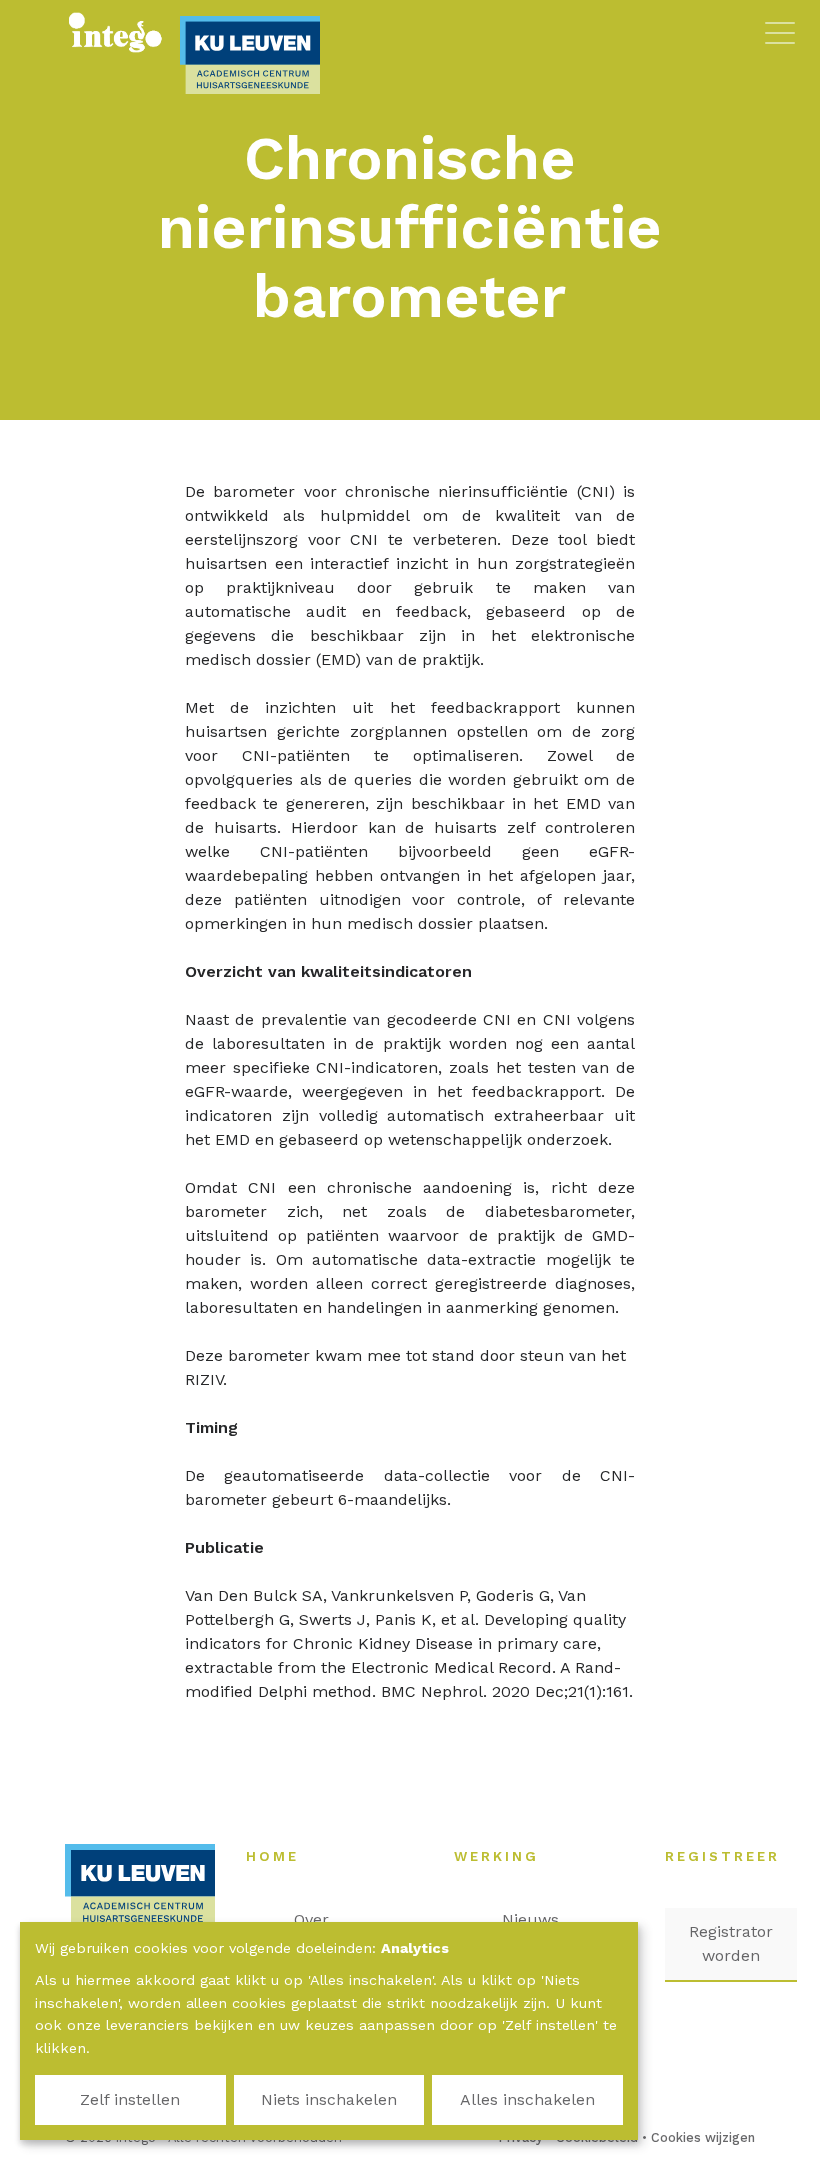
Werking (506, 1856)
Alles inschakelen (527, 2099)
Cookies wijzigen (703, 2137)
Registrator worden (731, 1943)
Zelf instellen (130, 2099)
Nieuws (540, 1919)
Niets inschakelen (329, 2099)
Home (282, 1856)
